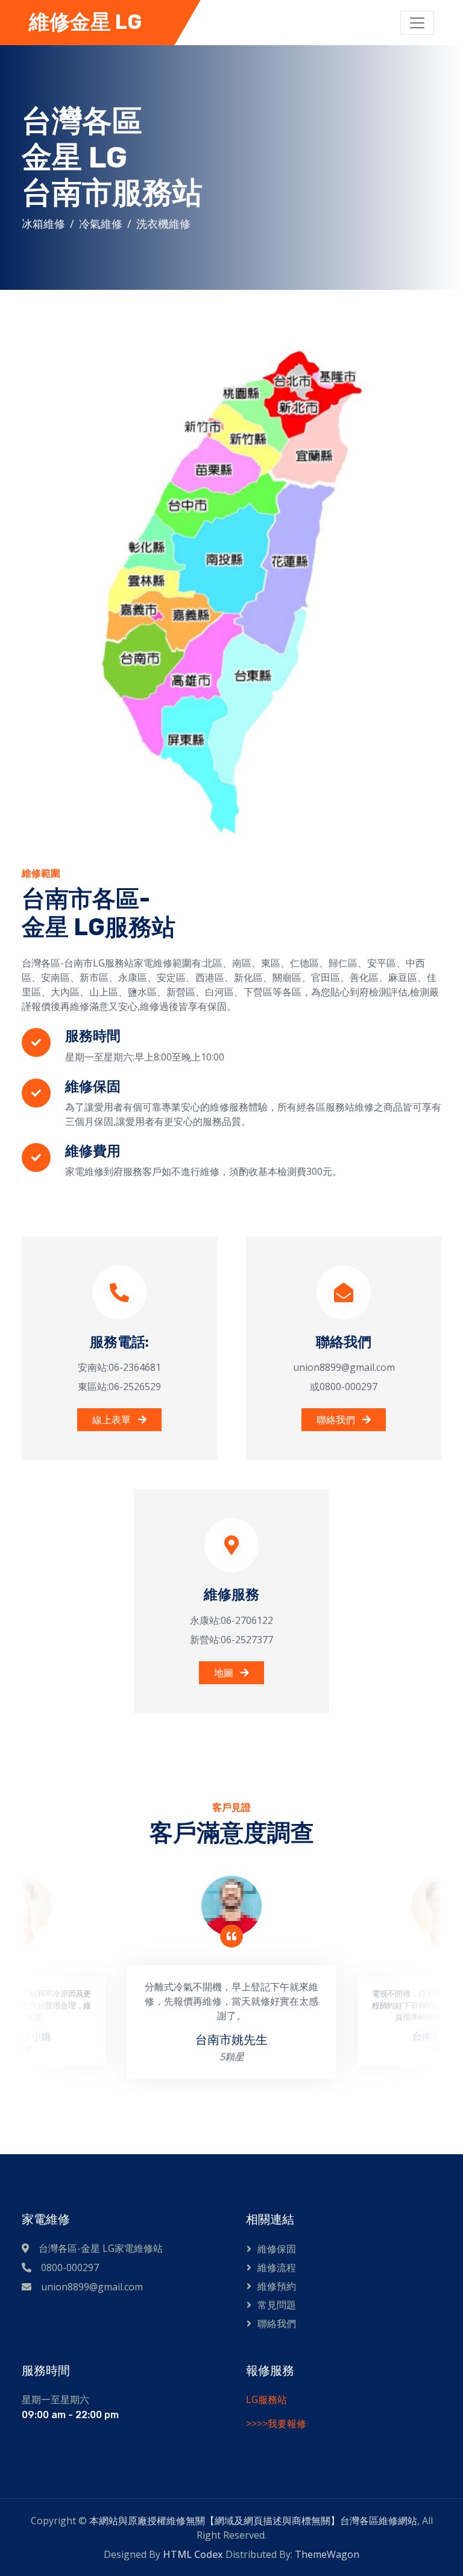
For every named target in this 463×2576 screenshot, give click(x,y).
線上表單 (113, 1420)
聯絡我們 (337, 1420)
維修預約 (277, 2286)
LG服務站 (266, 2399)
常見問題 (277, 2305)
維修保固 (277, 2249)
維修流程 (277, 2267)
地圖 (225, 1673)
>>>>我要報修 (276, 2424)
